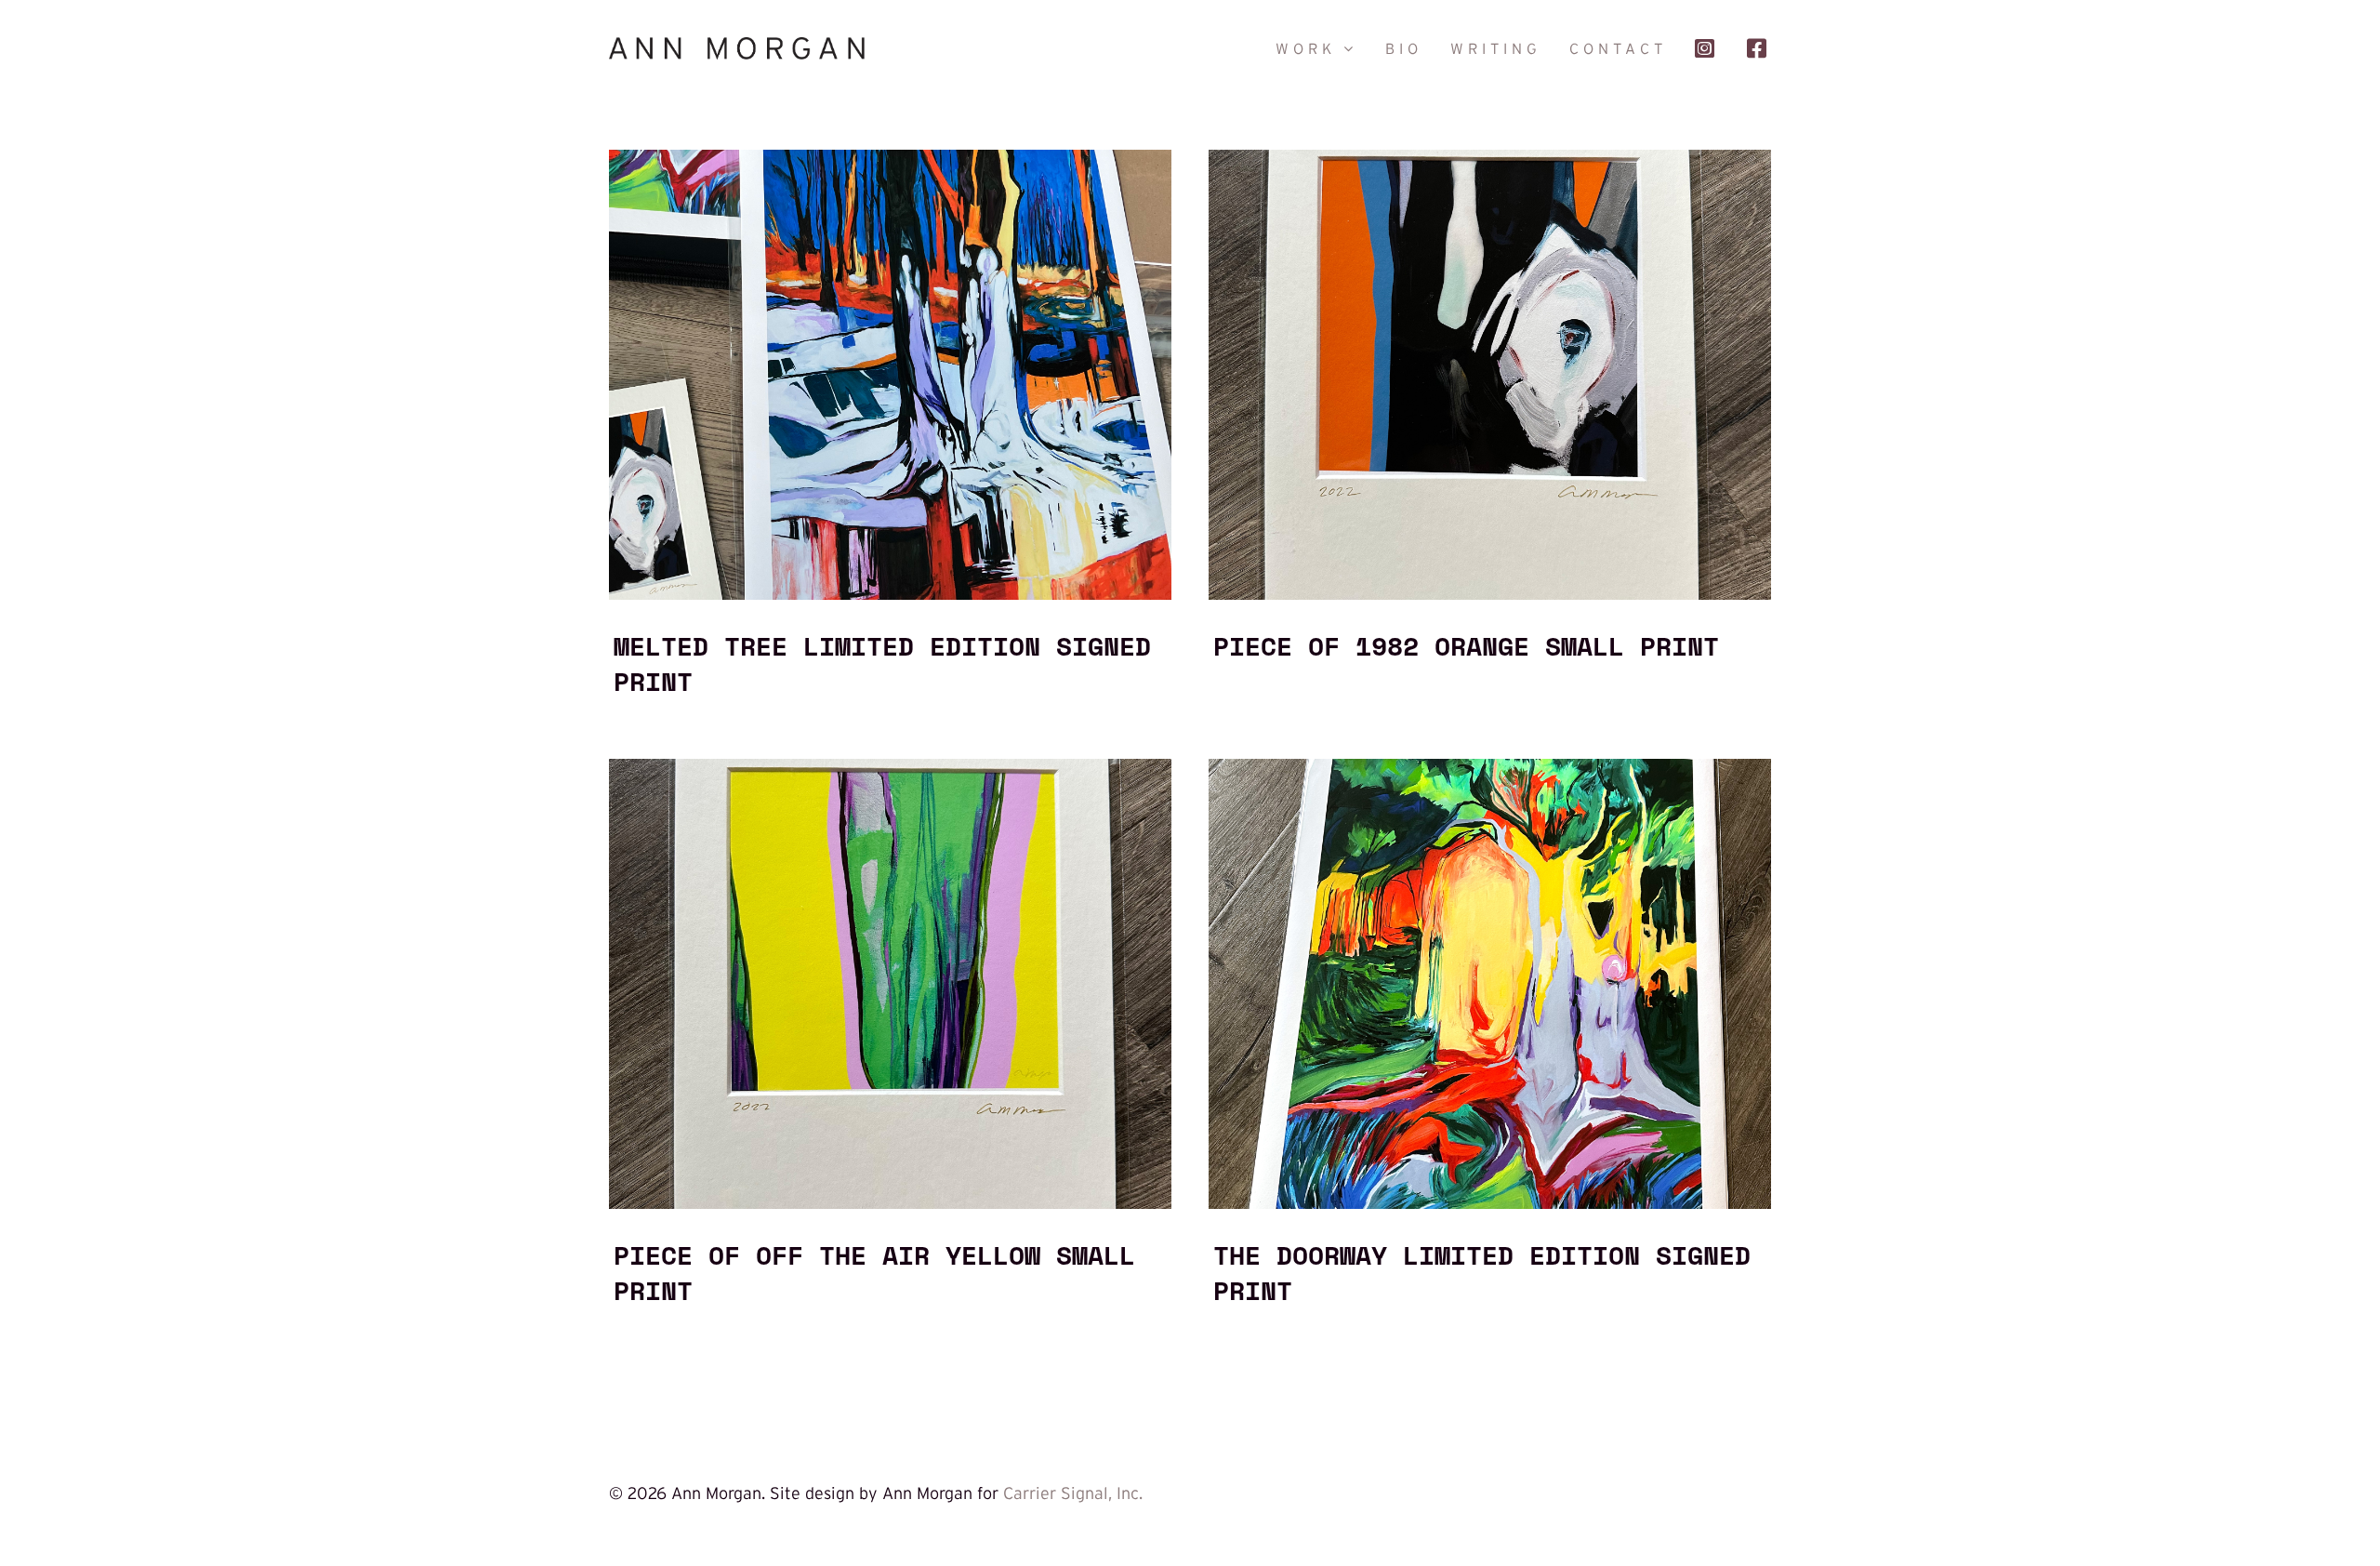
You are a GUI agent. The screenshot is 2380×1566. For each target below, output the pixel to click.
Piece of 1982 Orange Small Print (1466, 645)
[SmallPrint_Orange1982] (1490, 158)
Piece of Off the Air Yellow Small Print (874, 1272)
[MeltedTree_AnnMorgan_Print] (890, 158)
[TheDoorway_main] (1490, 767)
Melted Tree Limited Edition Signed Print (882, 663)
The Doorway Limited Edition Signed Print (1482, 1272)
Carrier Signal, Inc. (1073, 1493)
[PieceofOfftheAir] (890, 767)
